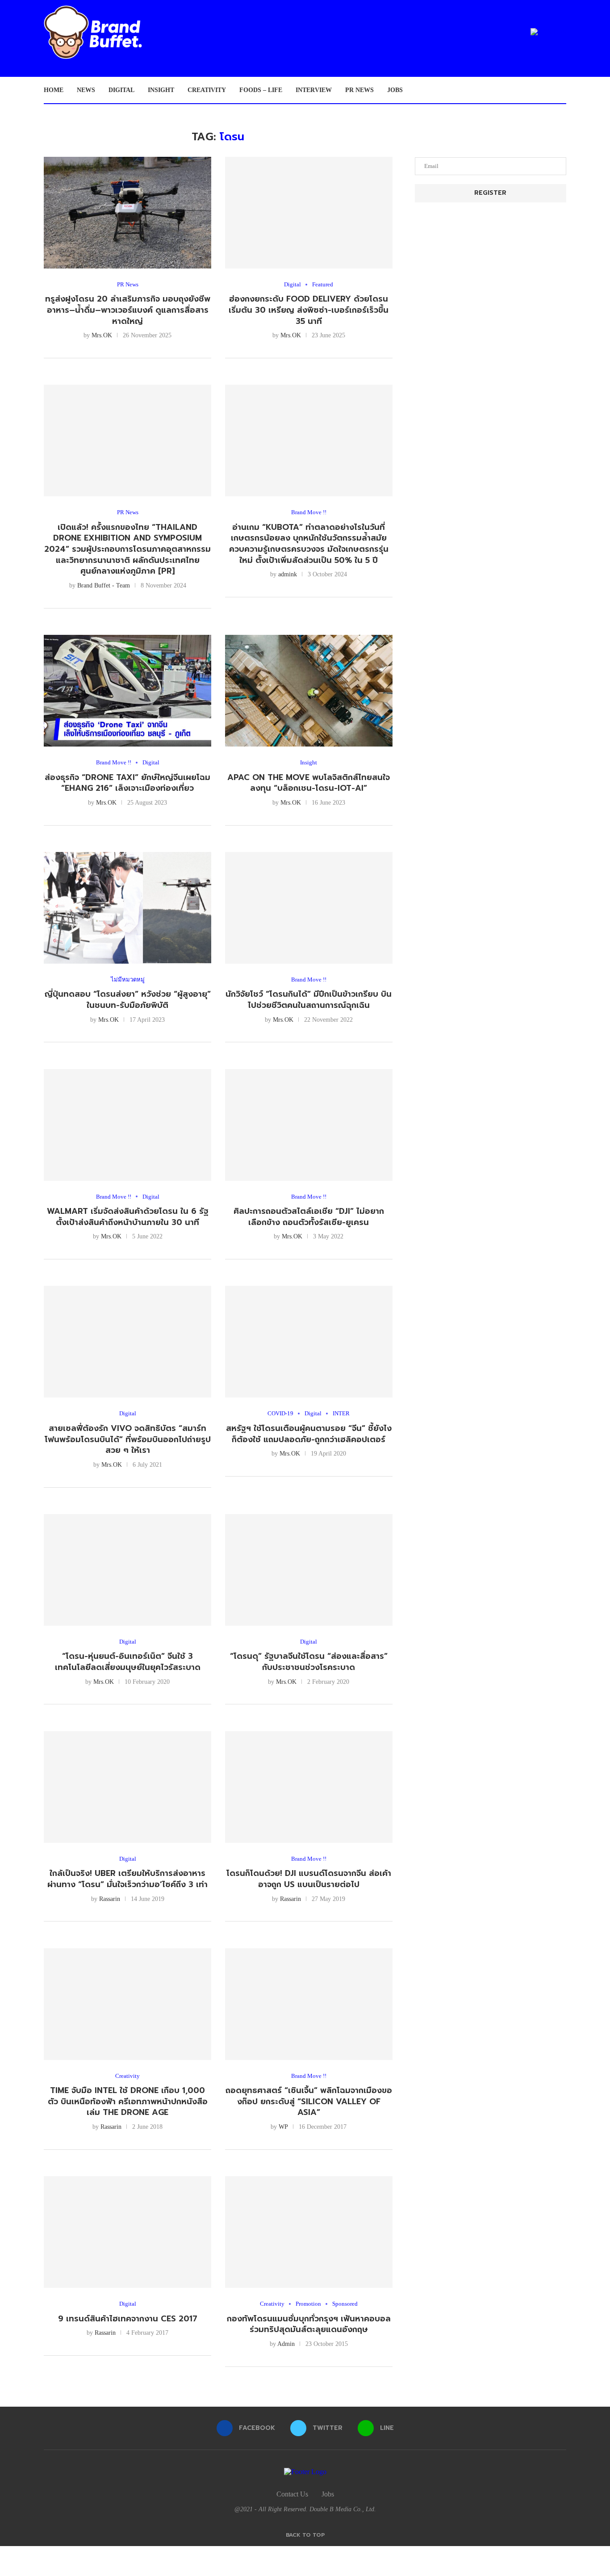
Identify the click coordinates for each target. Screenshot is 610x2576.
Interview (314, 90)
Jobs (395, 90)
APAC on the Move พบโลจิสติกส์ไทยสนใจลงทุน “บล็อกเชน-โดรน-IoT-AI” (309, 783)
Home (54, 90)
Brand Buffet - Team (104, 585)
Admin (286, 2344)
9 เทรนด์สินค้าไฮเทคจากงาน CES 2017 (128, 2319)
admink (288, 574)
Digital (121, 90)
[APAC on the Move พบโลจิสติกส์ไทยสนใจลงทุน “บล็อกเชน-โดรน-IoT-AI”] (309, 691)
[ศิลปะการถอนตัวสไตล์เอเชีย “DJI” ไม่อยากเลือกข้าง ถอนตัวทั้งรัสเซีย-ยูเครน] (309, 1125)
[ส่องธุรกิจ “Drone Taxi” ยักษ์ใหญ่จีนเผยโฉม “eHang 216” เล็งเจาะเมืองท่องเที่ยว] (127, 691)
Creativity (207, 90)
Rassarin (110, 1899)
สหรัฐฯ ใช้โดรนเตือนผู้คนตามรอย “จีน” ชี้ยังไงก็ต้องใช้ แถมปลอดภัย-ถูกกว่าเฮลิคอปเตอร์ (309, 1434)
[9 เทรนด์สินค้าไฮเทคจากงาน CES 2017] (127, 2232)
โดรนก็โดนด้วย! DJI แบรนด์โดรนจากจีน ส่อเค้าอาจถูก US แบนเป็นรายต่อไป (309, 1879)
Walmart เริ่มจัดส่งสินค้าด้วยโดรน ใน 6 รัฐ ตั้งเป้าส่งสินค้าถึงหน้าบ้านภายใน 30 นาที (128, 1217)
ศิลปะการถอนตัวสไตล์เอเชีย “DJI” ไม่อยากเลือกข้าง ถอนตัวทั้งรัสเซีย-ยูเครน (309, 1217)
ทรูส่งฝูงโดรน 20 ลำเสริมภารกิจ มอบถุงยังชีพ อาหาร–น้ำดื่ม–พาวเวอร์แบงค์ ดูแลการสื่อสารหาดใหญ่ (128, 310)
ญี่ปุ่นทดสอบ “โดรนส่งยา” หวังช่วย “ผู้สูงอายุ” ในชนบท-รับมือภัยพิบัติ (128, 1000)
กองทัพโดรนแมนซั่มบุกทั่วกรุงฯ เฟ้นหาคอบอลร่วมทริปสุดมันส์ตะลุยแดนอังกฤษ (309, 2324)
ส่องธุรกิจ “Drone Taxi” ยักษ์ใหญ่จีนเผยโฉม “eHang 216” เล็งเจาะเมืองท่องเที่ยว (127, 783)
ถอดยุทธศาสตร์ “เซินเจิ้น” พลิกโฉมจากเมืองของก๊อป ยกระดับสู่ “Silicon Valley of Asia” (309, 2101)
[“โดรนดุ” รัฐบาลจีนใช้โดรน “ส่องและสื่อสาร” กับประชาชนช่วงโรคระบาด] (309, 1570)
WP (283, 2127)
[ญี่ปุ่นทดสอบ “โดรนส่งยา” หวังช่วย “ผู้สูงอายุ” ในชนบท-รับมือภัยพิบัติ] (127, 908)
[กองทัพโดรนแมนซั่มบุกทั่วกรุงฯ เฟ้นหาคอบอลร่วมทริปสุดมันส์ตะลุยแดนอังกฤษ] (309, 2232)
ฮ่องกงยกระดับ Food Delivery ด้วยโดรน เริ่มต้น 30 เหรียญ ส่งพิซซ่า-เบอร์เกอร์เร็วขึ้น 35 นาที (309, 310)
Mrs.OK (102, 335)
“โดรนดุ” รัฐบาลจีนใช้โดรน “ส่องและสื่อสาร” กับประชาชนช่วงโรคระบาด (309, 1662)
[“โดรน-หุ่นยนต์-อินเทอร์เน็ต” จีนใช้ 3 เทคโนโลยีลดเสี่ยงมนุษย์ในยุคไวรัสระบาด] (127, 1570)
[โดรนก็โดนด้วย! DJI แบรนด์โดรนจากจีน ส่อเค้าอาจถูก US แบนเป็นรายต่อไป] (309, 1787)
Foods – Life (261, 90)
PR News (359, 90)
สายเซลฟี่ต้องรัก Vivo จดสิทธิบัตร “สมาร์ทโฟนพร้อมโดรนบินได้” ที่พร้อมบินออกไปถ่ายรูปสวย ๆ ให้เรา (128, 1439)
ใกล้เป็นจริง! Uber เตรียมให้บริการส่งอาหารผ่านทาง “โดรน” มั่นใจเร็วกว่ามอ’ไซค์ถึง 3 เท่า (127, 1879)
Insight (161, 90)
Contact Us (292, 2494)
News (86, 90)
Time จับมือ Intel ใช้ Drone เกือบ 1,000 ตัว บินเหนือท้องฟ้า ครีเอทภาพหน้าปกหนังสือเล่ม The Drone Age (128, 2101)
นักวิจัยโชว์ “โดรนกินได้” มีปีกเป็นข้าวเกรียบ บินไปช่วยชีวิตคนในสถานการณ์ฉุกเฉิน (309, 1000)
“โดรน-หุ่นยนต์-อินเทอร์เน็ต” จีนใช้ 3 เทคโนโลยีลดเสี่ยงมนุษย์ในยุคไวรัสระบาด (128, 1662)
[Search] (562, 90)
